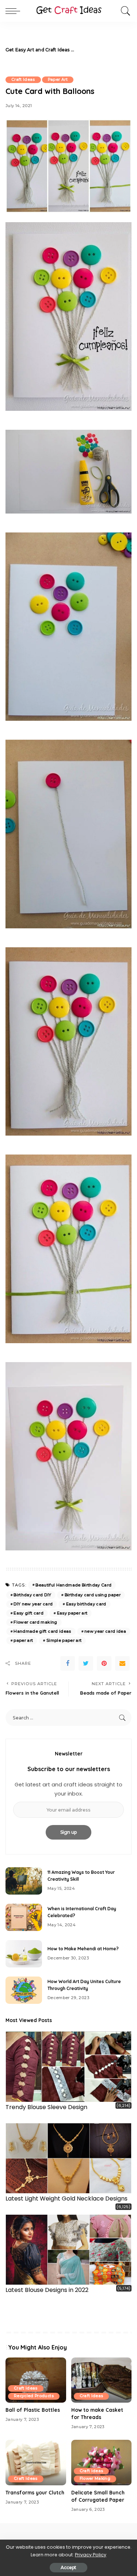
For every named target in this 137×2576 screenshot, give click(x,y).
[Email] (122, 1663)
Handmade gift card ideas (42, 1631)
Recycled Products (34, 2396)
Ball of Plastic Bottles (33, 2410)
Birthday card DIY (32, 1595)
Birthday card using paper (93, 1595)
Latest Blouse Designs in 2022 (47, 2290)
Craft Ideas (23, 80)
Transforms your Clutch (35, 2492)
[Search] (124, 11)
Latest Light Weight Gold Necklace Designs (66, 2199)
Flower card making (35, 1622)
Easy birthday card (86, 1604)
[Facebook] (68, 1663)
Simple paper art (64, 1640)
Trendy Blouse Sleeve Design (46, 2107)
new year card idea (105, 1631)
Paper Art (58, 80)
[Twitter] (86, 1663)
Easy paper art (72, 1613)
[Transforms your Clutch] (36, 2462)
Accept (68, 2567)
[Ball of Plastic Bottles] (36, 2380)
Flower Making (95, 2479)
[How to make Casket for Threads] (102, 2380)
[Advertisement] (103, 50)
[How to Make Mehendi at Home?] (24, 1954)
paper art (23, 1640)
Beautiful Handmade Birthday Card (73, 1585)
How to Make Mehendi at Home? (83, 1949)
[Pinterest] (104, 1663)
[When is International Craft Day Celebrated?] (24, 1917)
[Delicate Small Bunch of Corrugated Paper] (102, 2462)
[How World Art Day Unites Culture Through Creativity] (24, 1990)
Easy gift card (28, 1613)
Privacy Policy (91, 2555)
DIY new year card (33, 1604)
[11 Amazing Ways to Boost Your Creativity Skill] (24, 1881)
